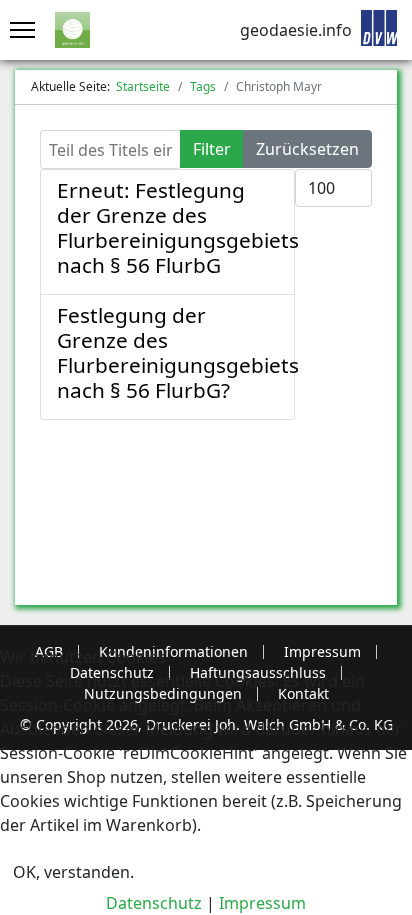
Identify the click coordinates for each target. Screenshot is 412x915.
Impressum (262, 903)
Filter (212, 149)
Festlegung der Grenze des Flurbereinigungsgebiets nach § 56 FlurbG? (178, 352)
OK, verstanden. (73, 872)
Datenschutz (154, 903)
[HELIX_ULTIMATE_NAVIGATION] (17, 30)
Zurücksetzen (307, 149)
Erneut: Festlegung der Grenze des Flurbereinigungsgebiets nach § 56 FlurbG (178, 227)
